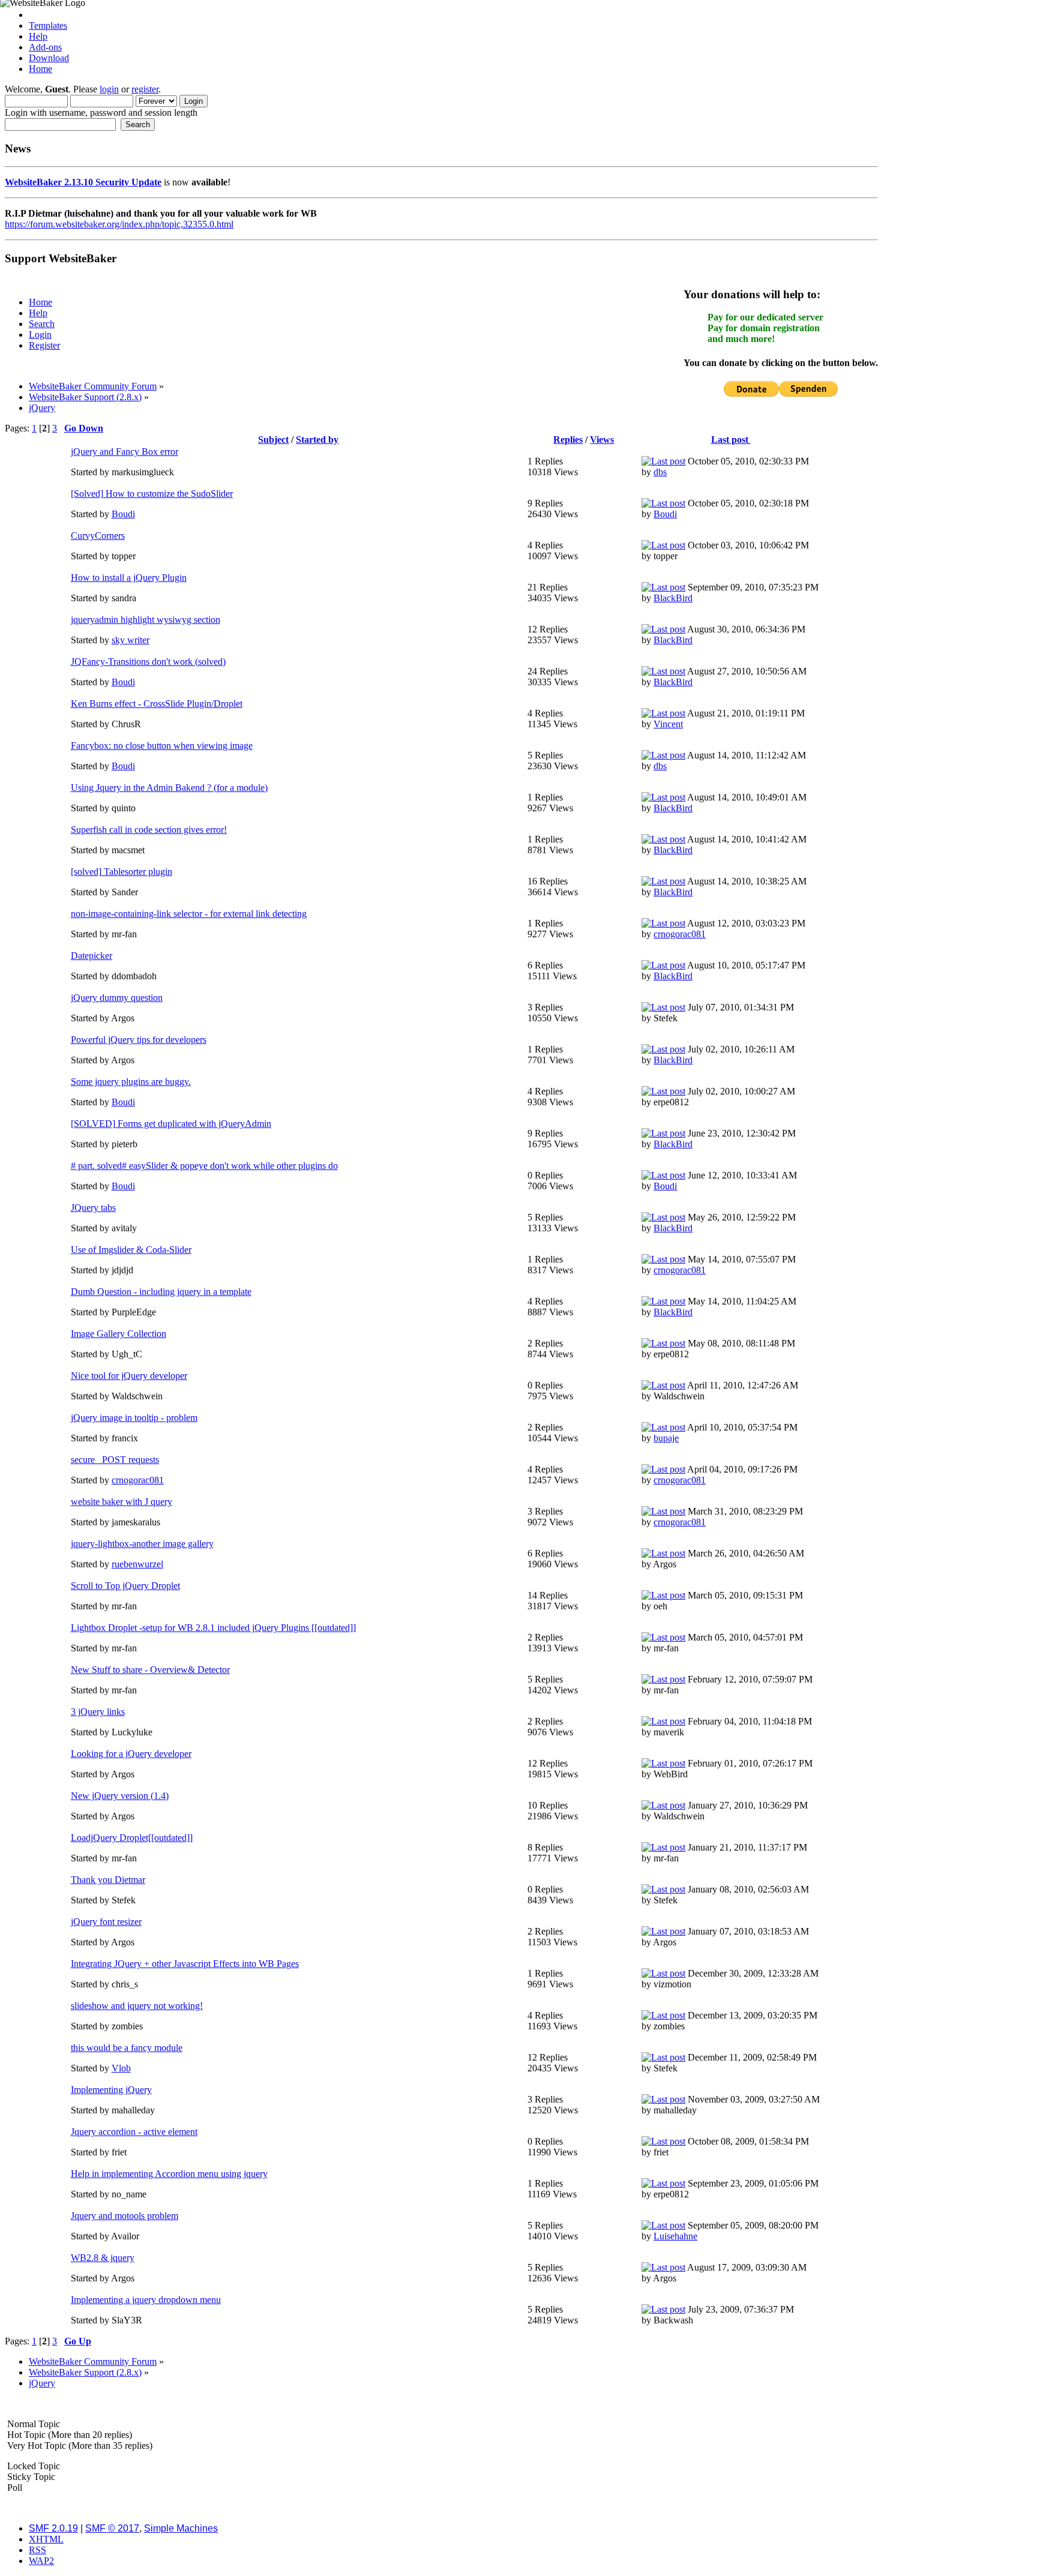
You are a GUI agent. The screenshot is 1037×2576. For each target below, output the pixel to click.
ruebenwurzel (137, 1564)
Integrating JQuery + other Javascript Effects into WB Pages (185, 1964)
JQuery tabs (93, 1208)
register (145, 89)
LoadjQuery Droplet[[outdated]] (132, 1838)
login (109, 89)
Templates (48, 26)
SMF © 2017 (112, 2528)
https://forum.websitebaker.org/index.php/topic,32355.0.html (119, 224)
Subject (273, 440)
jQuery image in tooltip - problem (134, 1418)
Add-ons (45, 47)
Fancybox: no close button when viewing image (162, 746)
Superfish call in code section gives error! (149, 830)
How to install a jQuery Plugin (129, 578)
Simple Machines (181, 2528)
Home (41, 69)
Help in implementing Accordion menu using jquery (169, 2174)
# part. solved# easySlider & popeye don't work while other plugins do (204, 1166)
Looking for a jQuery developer (131, 1754)
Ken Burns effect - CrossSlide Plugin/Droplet (157, 704)
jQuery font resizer (106, 1922)
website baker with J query (122, 1502)
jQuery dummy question (117, 998)
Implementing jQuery (111, 2090)
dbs (660, 472)
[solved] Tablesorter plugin (122, 872)
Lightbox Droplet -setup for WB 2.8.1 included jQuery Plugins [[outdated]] (213, 1628)
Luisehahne (675, 2236)
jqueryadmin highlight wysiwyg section (146, 620)
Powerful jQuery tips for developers (139, 1040)
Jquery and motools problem (125, 2216)
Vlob (121, 2068)
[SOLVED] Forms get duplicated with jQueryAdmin (171, 1124)
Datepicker (92, 956)
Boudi (123, 514)
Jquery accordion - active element (134, 2132)
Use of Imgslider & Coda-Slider (131, 1250)
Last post (731, 440)
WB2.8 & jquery (103, 2258)
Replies (568, 440)
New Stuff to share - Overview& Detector (150, 1670)
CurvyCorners (98, 536)
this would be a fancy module (127, 2048)
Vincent (668, 724)
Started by (317, 440)
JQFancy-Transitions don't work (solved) (148, 662)
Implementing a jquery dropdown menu (146, 2300)
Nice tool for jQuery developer (129, 1376)
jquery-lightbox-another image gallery (142, 1544)
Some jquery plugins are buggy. (131, 1082)
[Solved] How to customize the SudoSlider (152, 494)
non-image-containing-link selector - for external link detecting (189, 914)
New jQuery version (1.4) (120, 1796)
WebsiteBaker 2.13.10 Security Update (83, 182)
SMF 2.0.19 (53, 2528)
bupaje (666, 1438)
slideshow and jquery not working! (137, 2006)
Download (49, 58)
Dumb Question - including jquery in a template (161, 1292)
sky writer (131, 640)
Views (602, 440)
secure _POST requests (115, 1460)
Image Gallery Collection (119, 1334)
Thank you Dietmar (108, 1880)
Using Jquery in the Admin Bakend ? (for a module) (169, 788)
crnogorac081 (680, 934)
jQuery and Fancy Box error (125, 452)
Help (38, 36)
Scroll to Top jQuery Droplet (125, 1586)
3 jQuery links (98, 1712)
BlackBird (673, 598)
